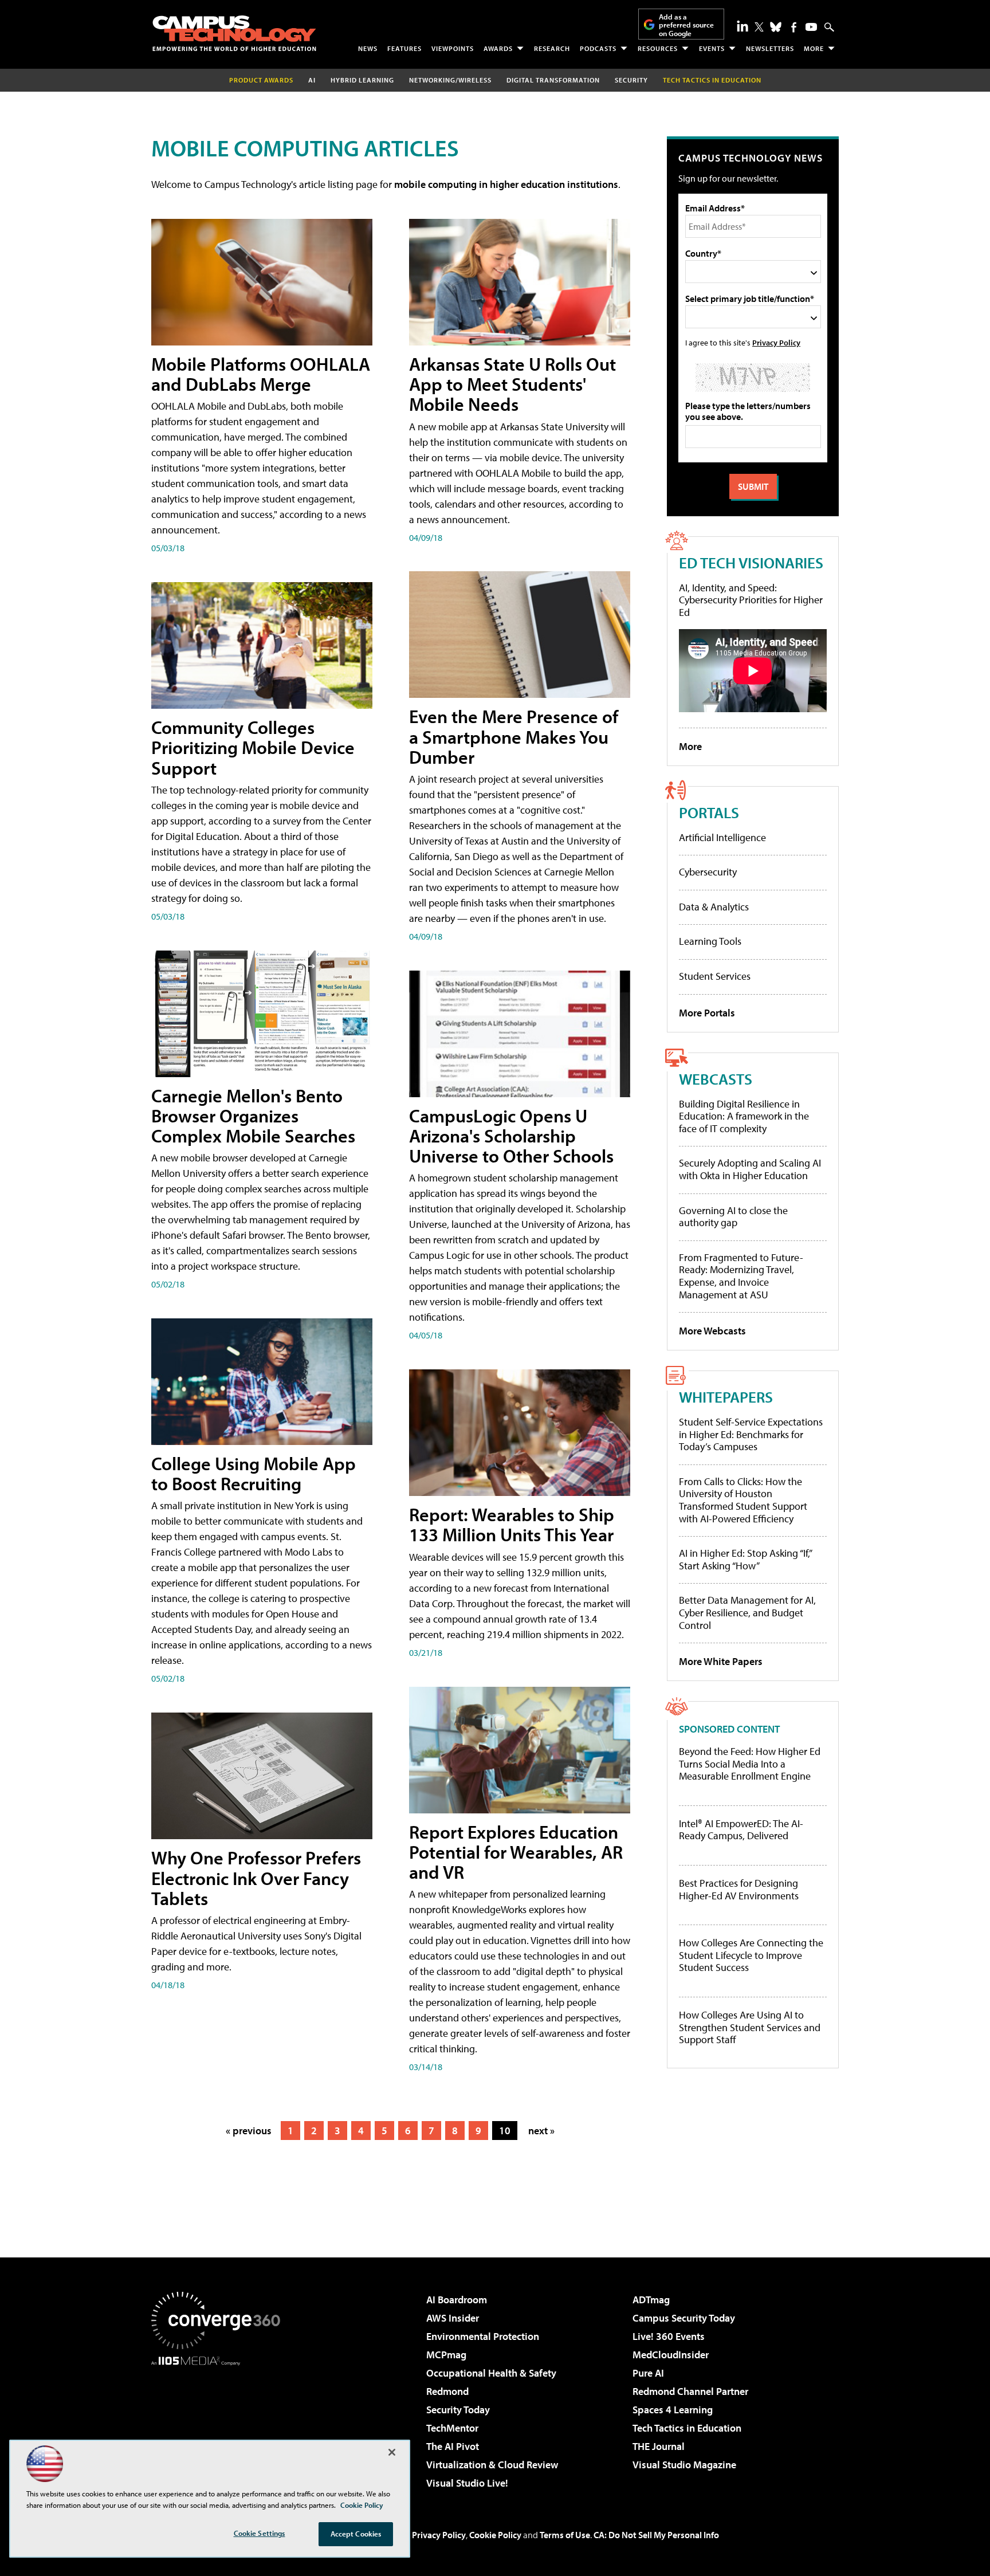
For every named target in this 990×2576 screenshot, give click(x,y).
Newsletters (770, 48)
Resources (658, 48)
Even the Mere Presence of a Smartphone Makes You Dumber (514, 736)
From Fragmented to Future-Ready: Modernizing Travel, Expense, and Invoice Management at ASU (741, 1276)
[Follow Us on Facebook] (794, 27)
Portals (709, 812)
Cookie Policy (495, 2535)
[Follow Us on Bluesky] (776, 27)
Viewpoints (453, 48)
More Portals (707, 1013)
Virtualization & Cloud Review (492, 2465)
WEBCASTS (716, 1079)
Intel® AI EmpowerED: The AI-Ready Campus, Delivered (741, 1830)
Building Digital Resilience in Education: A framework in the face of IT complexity (744, 1116)
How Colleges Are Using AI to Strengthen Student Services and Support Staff (750, 2027)
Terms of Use (565, 2535)
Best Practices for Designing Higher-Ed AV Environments (739, 1889)
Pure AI (648, 2373)
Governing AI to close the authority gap (733, 1217)
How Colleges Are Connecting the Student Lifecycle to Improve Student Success (751, 1955)
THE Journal (659, 2446)
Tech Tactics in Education (687, 2428)
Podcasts (598, 48)
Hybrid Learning (362, 80)
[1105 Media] (220, 2424)
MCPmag (446, 2355)
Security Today (458, 2410)
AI (312, 80)
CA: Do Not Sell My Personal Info (656, 2535)
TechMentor (452, 2428)
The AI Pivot (453, 2446)
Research (552, 48)
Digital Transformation (553, 80)
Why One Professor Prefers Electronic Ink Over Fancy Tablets (256, 1878)
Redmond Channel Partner (690, 2391)
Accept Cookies (356, 2534)
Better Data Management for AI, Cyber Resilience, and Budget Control (747, 1612)
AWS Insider (453, 2318)
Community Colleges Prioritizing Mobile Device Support (253, 747)
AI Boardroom (457, 2300)
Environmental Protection (483, 2336)
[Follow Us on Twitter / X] (759, 27)
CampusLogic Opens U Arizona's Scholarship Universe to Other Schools (511, 1136)
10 (505, 2131)
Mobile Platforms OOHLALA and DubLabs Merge (261, 374)
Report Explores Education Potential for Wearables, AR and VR (516, 1852)
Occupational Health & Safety (491, 2373)
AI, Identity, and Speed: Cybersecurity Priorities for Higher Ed (751, 600)
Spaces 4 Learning (673, 2410)
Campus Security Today (684, 2318)
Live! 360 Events (669, 2336)
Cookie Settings (260, 2533)
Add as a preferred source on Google (686, 25)
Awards (498, 48)
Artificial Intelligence (722, 837)
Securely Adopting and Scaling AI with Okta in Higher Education (750, 1169)
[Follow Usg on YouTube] (811, 27)
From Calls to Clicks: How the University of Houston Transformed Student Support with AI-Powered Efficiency (743, 1500)
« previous (249, 2131)
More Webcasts (712, 1331)
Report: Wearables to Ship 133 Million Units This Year (512, 1524)
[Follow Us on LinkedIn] (742, 26)
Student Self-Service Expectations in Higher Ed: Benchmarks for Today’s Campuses (751, 1434)
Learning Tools (710, 941)
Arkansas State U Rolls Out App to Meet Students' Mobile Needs (512, 384)
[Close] (392, 2452)
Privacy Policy (776, 342)
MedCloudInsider (671, 2355)
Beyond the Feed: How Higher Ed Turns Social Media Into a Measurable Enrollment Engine (750, 1764)
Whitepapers (726, 1397)
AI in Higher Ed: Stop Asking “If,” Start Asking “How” (745, 1559)
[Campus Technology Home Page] (234, 33)
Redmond (447, 2391)
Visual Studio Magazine (684, 2465)
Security (631, 80)
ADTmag (651, 2300)
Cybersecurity (708, 872)
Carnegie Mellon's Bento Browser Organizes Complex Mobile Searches (253, 1116)
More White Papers (721, 1661)
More (814, 48)
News (368, 48)
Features (404, 48)
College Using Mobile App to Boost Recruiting (254, 1473)
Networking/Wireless (450, 80)
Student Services (715, 976)
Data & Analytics (714, 907)
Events (712, 48)
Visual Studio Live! (467, 2483)
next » (541, 2131)
